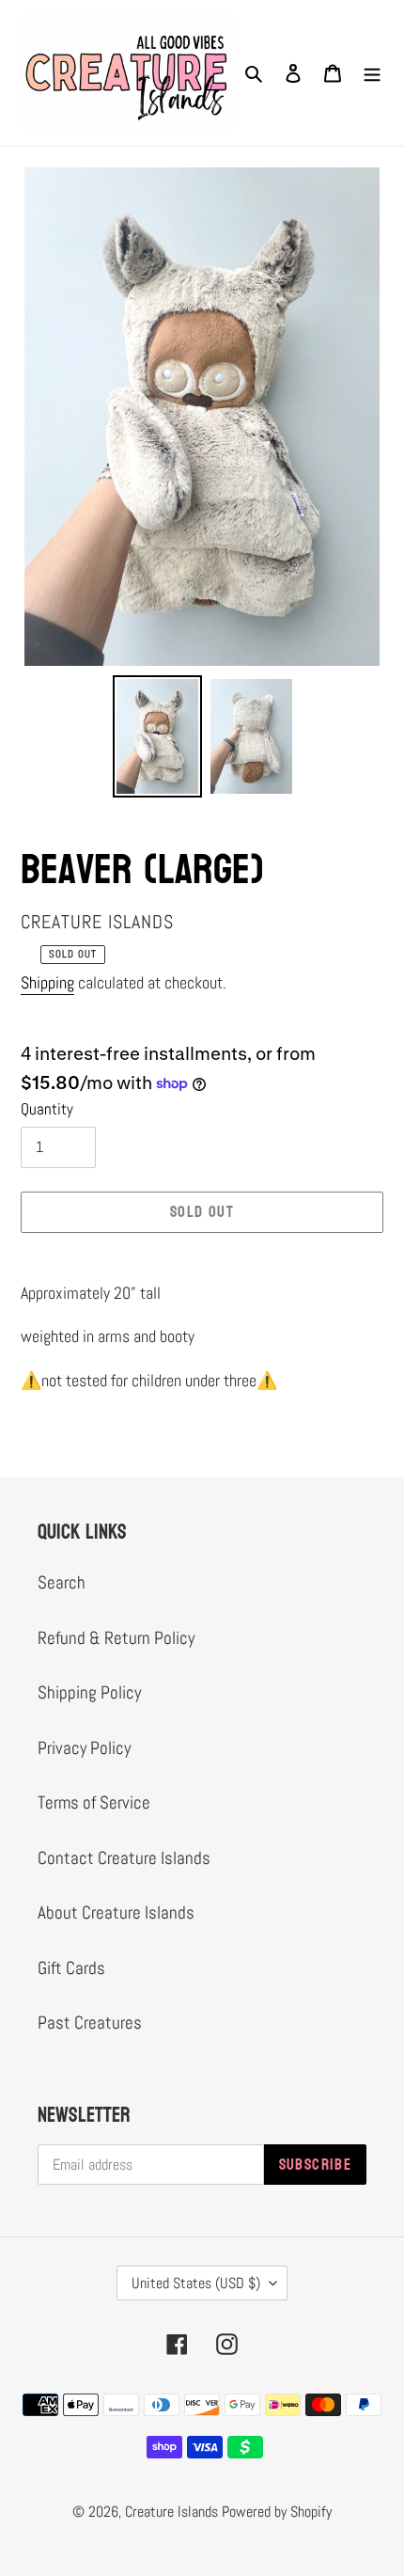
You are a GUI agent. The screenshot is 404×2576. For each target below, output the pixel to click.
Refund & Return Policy (116, 1638)
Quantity (47, 1109)
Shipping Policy (89, 1692)
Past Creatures (90, 2023)
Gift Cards (71, 1968)
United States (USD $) (196, 2283)
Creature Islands (171, 2512)
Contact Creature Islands (124, 1858)
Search (62, 1582)
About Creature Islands (116, 1912)
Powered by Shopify (277, 2512)
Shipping (47, 982)
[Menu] (372, 73)
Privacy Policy (84, 1748)
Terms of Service (94, 1802)
